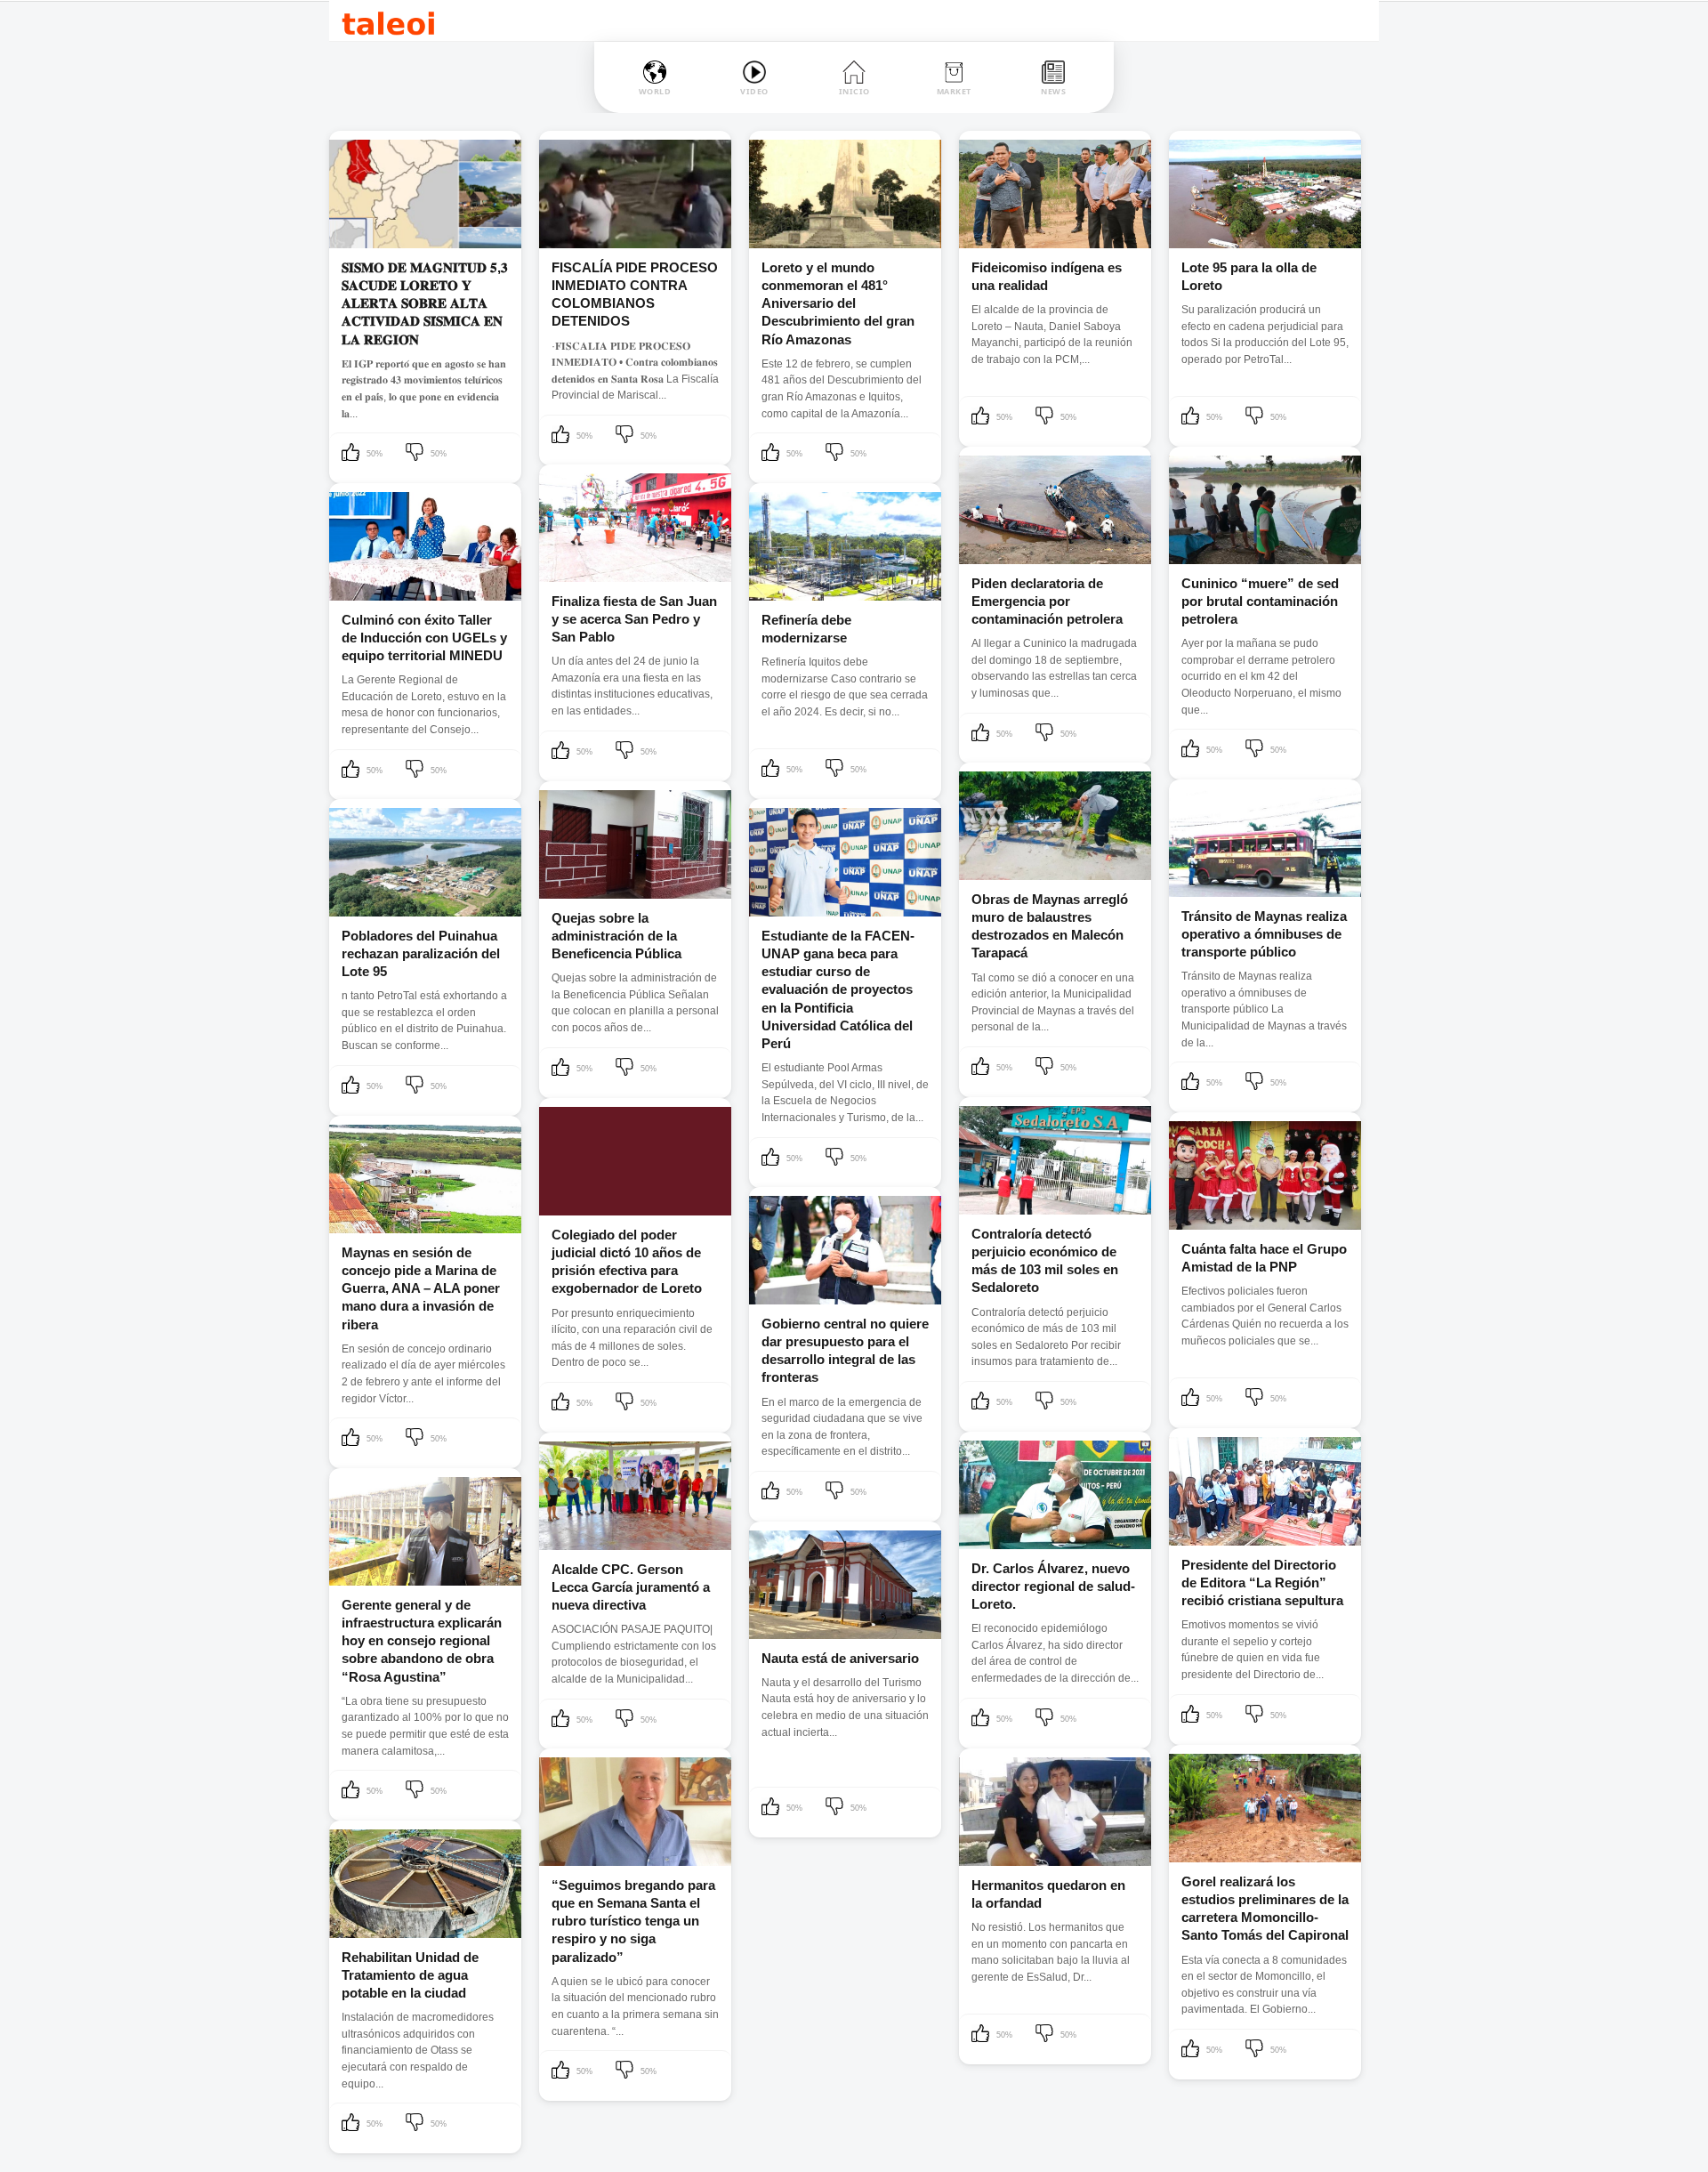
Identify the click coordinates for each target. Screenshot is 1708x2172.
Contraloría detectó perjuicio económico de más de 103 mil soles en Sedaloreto (1045, 1261)
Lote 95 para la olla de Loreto (1249, 276)
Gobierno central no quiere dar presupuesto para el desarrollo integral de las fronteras (845, 1351)
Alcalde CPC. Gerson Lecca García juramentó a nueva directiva (631, 1587)
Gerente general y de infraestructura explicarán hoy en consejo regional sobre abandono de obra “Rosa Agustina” (422, 1641)
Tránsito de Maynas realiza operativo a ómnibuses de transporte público (1264, 934)
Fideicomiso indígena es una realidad (1047, 276)
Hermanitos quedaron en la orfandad (1048, 1894)
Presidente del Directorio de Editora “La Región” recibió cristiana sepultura (1262, 1583)
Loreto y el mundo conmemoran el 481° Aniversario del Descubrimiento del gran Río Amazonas (838, 303)
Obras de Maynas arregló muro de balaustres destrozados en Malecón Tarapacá (1050, 926)
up (352, 454)
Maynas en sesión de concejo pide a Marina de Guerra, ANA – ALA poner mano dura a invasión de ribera (421, 1288)
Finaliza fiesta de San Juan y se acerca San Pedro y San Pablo (634, 619)
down (416, 454)
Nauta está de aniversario (840, 1658)
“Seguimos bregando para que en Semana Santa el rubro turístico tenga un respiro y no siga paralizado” (633, 1921)
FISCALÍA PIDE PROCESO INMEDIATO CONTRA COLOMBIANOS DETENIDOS (635, 295)
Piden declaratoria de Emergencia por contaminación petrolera (1047, 602)
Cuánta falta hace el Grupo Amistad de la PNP (1264, 1258)
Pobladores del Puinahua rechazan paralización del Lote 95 (421, 954)
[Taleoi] (388, 21)
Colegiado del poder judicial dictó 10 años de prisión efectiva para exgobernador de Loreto (627, 1262)
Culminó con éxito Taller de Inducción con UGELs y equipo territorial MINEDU (424, 638)
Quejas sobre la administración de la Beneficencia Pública (616, 936)
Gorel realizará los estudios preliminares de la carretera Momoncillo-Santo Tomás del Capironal (1265, 1909)
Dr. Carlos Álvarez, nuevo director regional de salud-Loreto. (1053, 1587)
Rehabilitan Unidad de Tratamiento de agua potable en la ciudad (410, 1975)
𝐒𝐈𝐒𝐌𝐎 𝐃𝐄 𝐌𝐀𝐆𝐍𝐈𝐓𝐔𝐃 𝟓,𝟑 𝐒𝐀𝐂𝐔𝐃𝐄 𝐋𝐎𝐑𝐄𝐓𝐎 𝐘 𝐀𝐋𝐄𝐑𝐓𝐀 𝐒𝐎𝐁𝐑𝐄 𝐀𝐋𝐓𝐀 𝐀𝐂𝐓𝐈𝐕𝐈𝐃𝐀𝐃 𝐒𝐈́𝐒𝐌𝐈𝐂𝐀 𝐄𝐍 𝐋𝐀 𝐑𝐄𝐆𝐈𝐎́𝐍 (425, 303)
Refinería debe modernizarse (806, 629)
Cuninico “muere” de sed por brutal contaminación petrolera (1260, 602)
